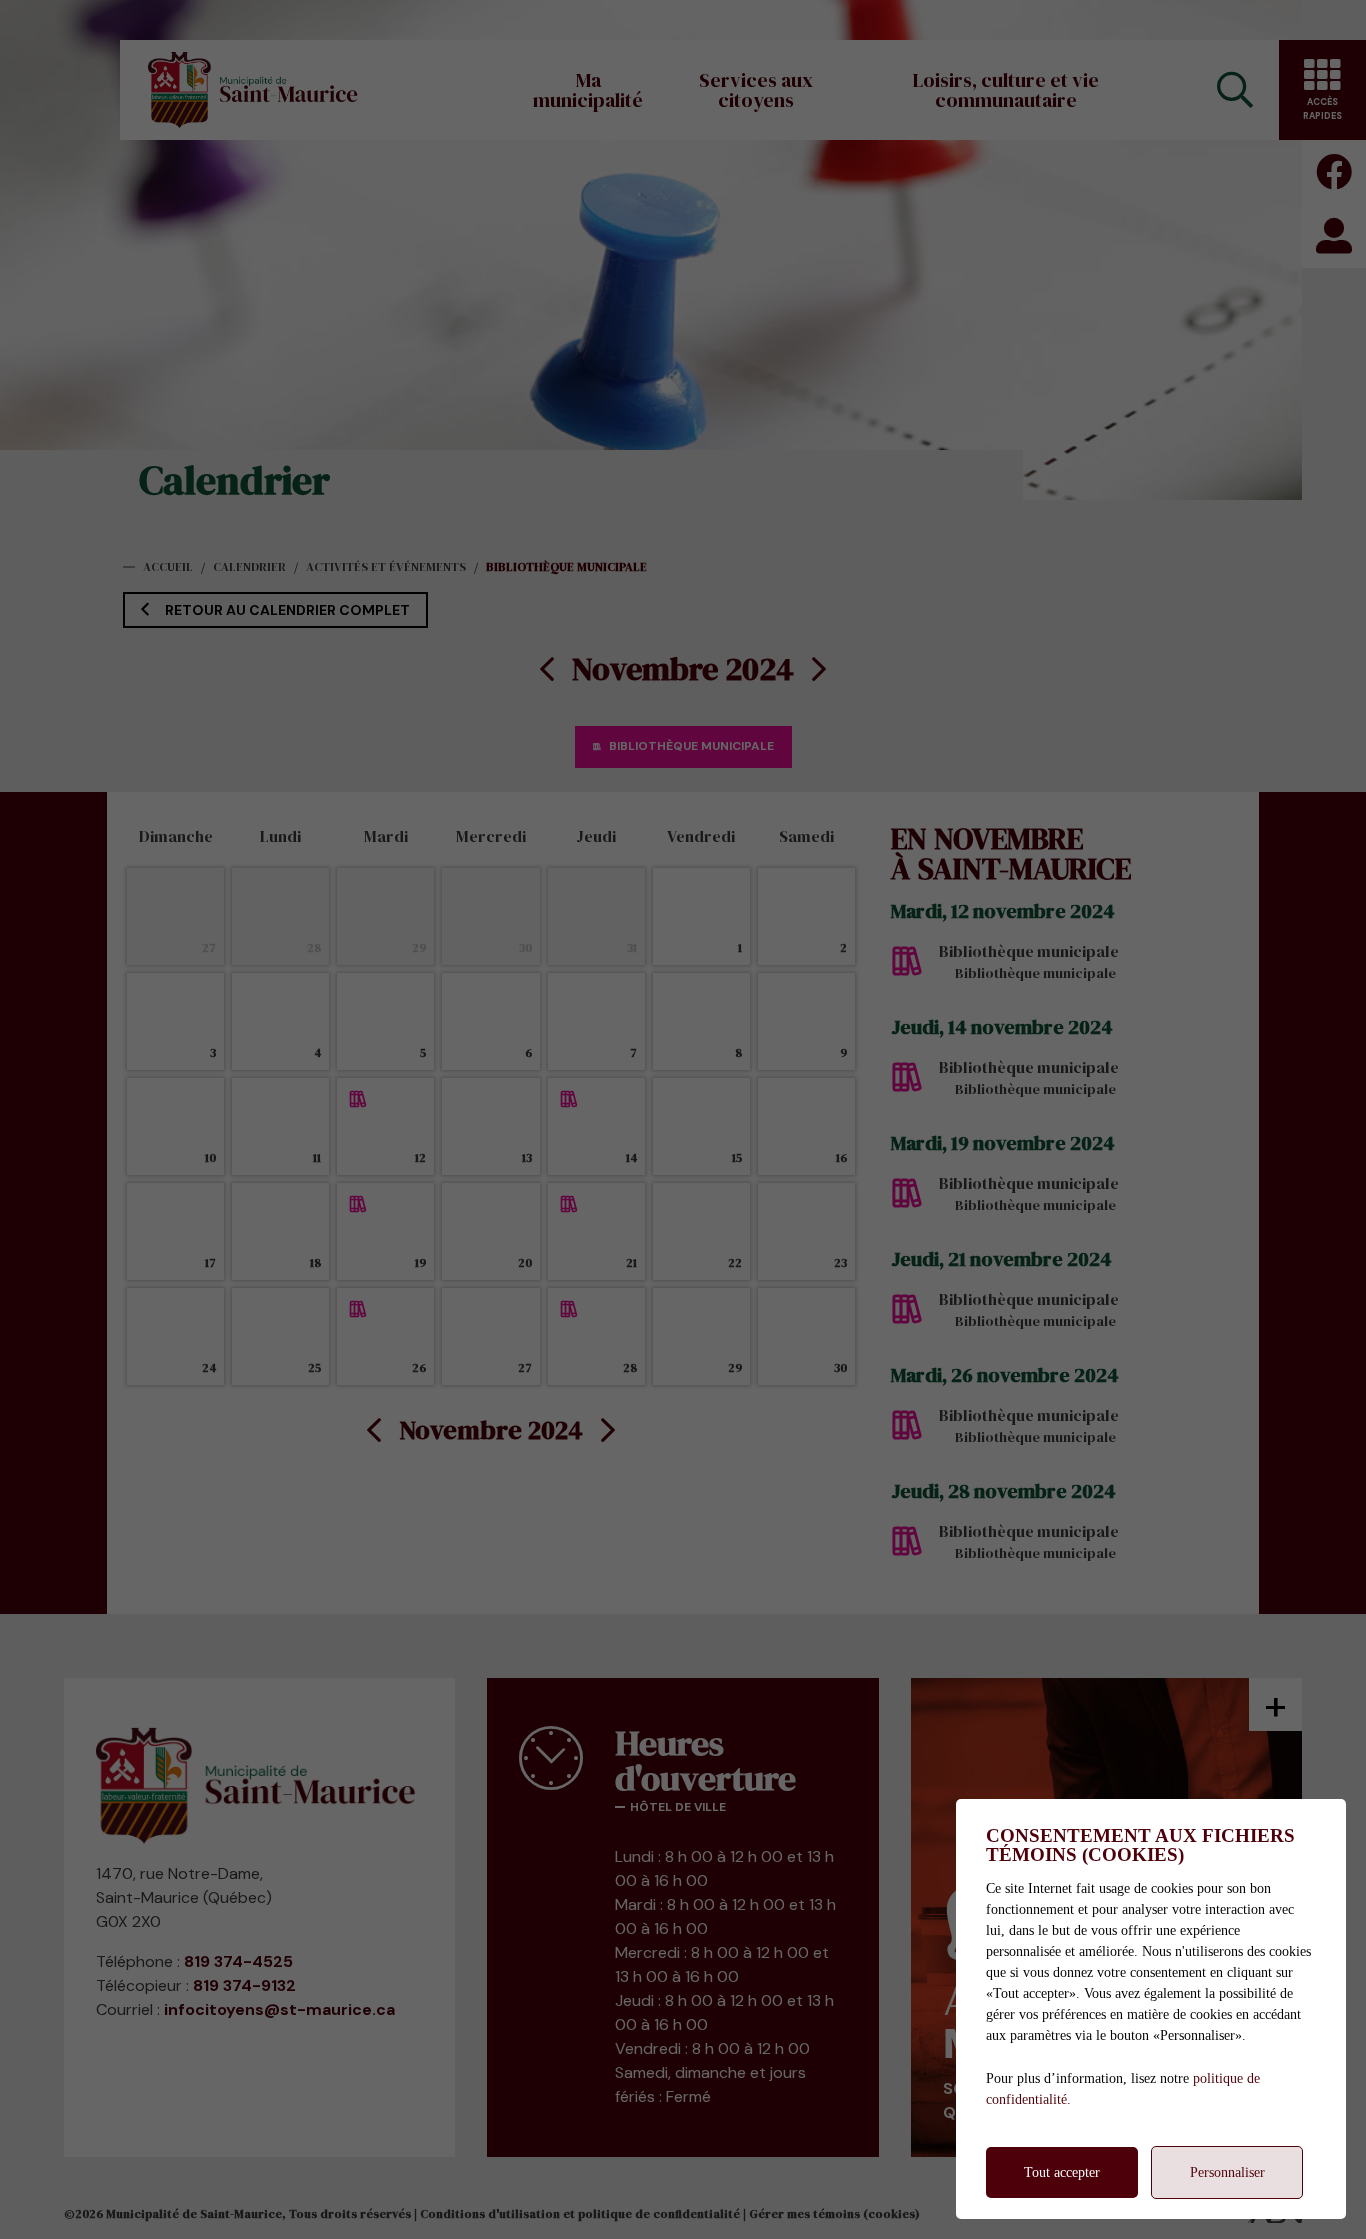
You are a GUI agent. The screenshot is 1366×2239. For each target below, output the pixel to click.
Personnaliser (1227, 2172)
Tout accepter (1062, 2172)
